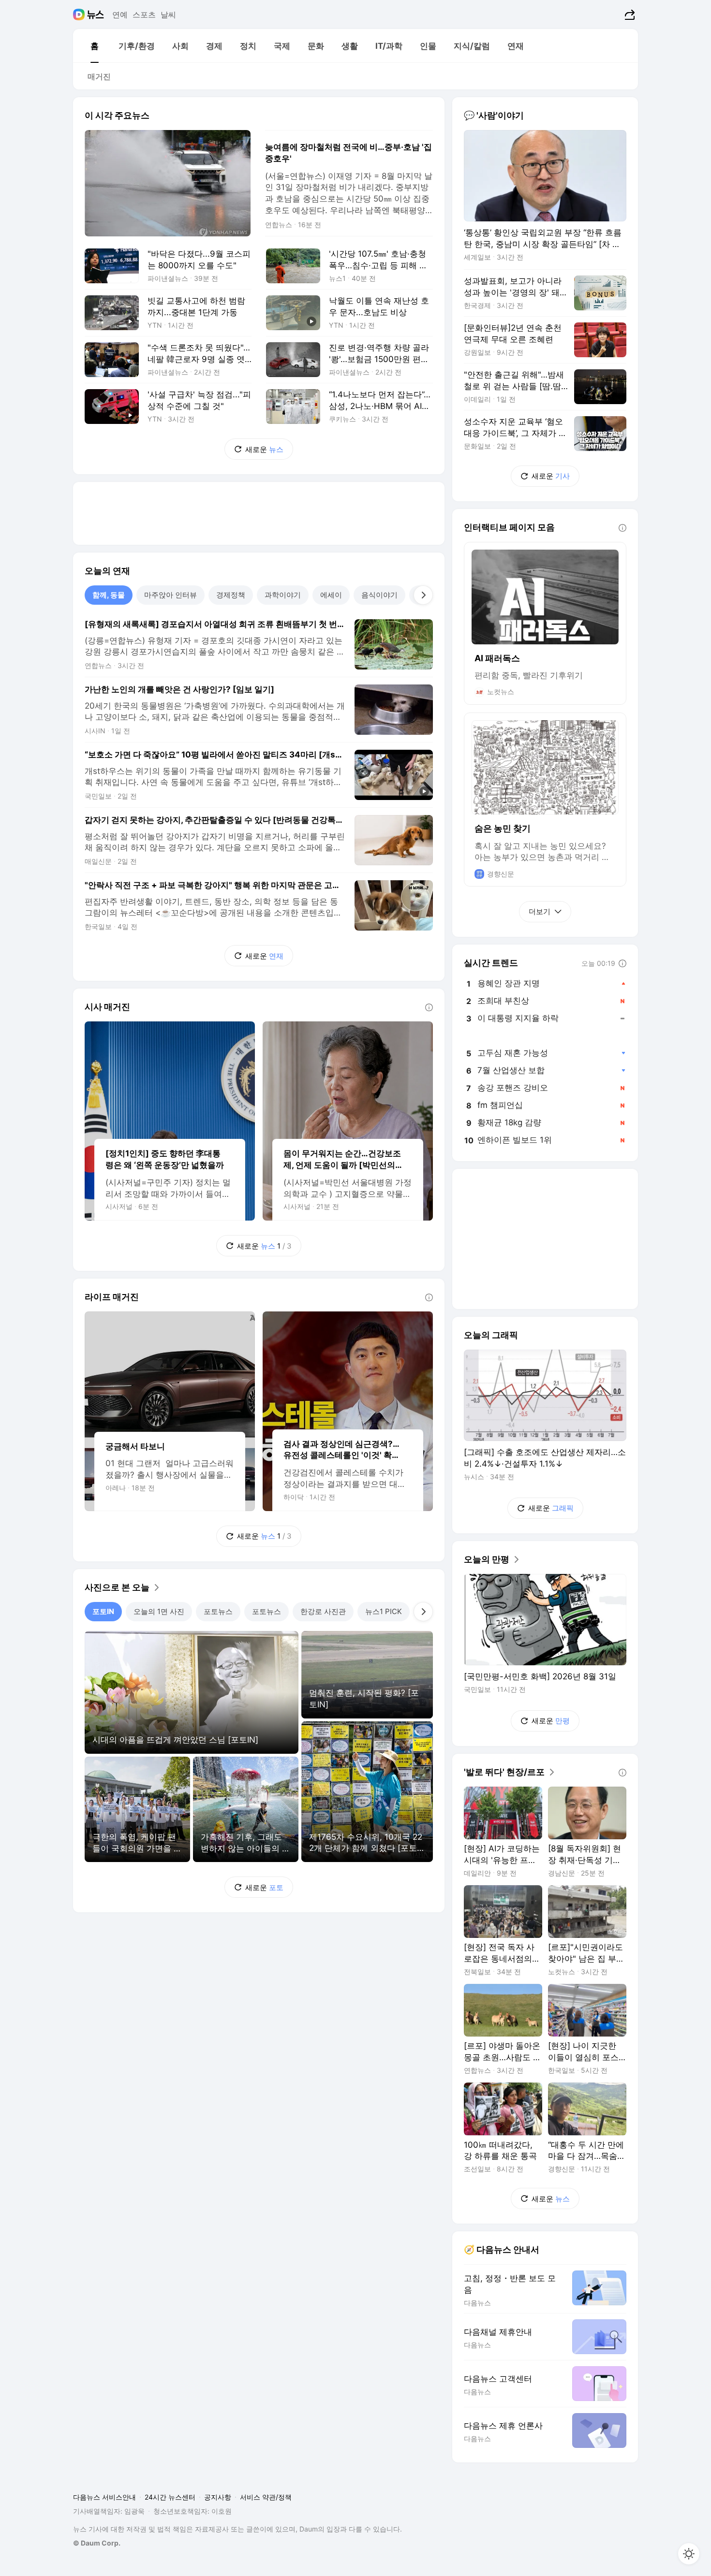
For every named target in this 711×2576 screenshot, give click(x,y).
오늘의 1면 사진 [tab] (159, 1611)
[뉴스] (96, 15)
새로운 (264, 449)
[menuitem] (94, 46)
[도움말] (429, 1007)
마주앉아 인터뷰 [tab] (170, 595)
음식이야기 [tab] (379, 595)
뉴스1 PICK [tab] (384, 1611)
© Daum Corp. (97, 2543)
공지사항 (218, 2497)
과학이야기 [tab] (283, 595)
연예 (120, 15)
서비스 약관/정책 (266, 2497)
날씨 (168, 15)
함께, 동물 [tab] (109, 595)
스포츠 (144, 15)
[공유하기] (629, 15)
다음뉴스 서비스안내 (104, 2497)
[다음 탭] (423, 595)
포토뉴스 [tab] (218, 1611)
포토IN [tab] (103, 1611)
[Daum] (80, 15)
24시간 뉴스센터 (170, 2497)
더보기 (540, 911)
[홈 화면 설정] (689, 2554)
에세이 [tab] (331, 595)
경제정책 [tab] (231, 595)
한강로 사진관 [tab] (323, 1611)
